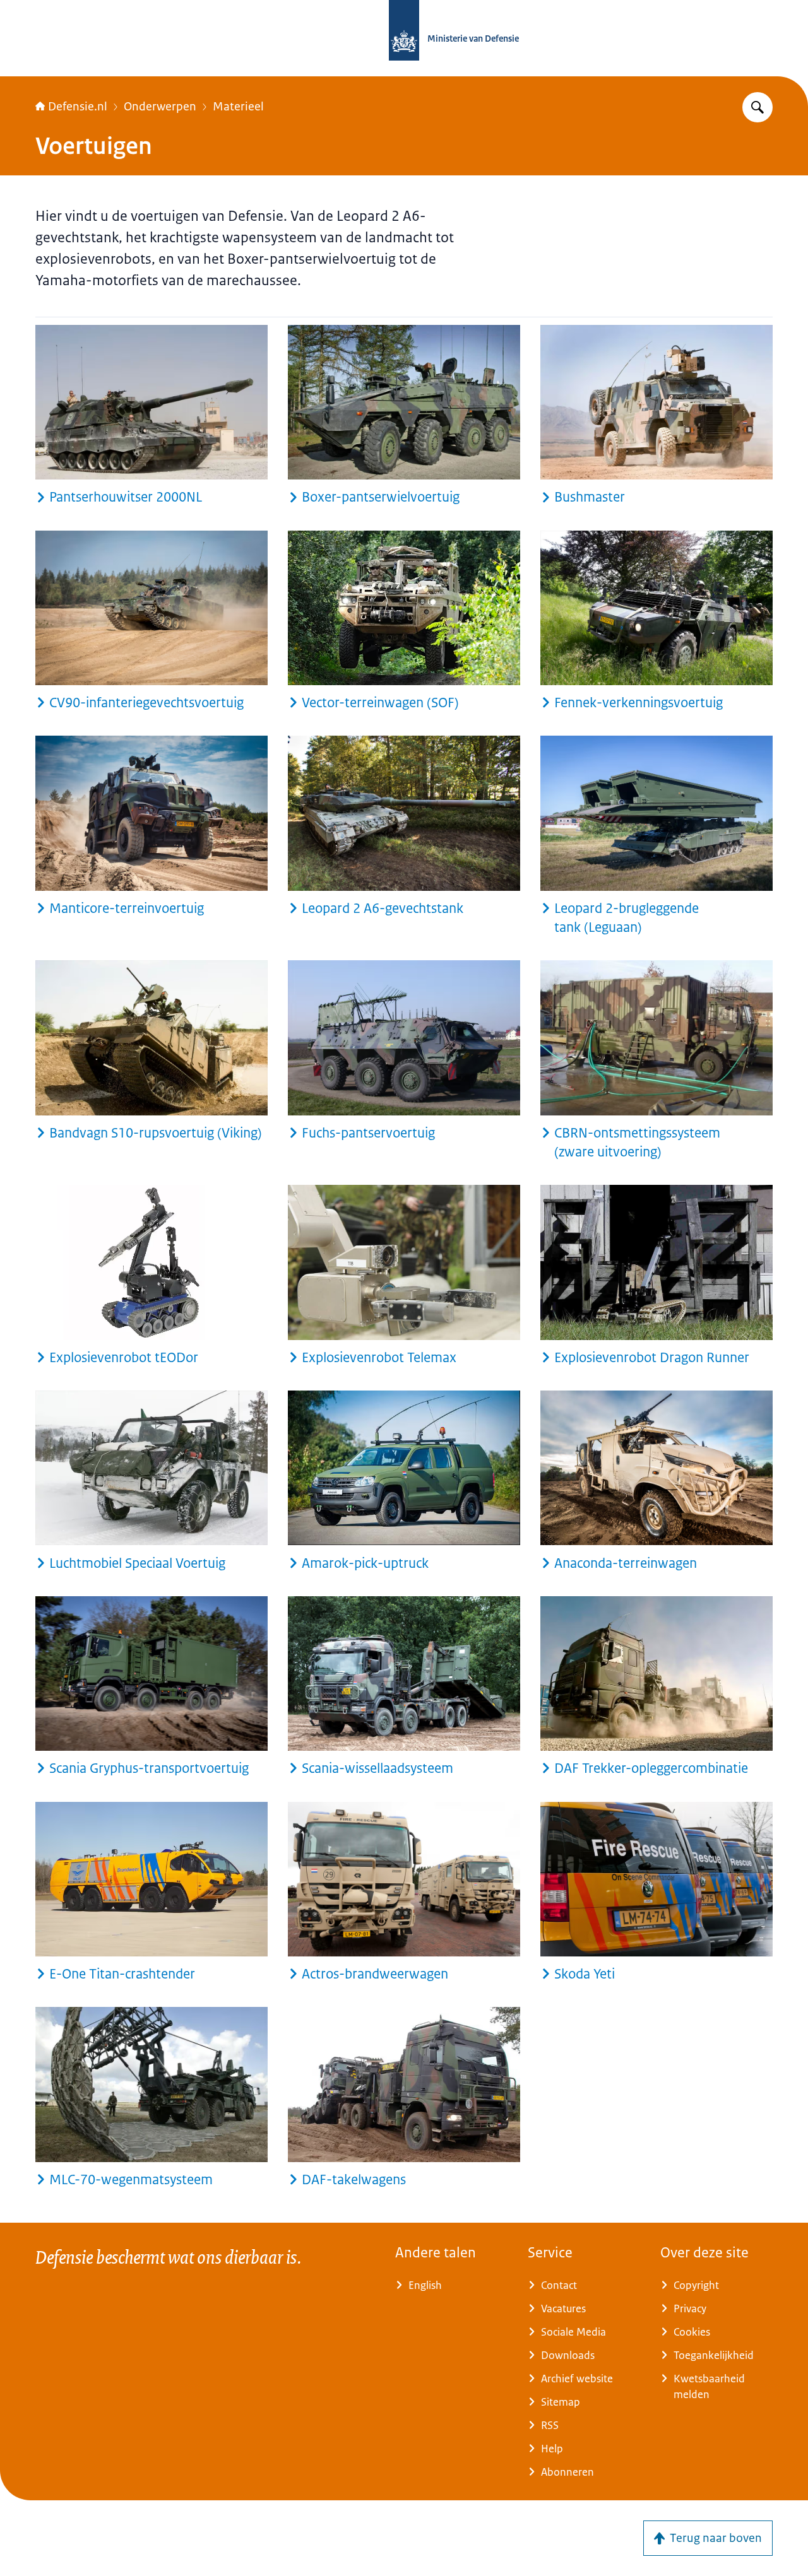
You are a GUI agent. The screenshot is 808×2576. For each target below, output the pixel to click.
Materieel (238, 107)
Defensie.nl (78, 107)
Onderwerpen (160, 107)
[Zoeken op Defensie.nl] (757, 107)
